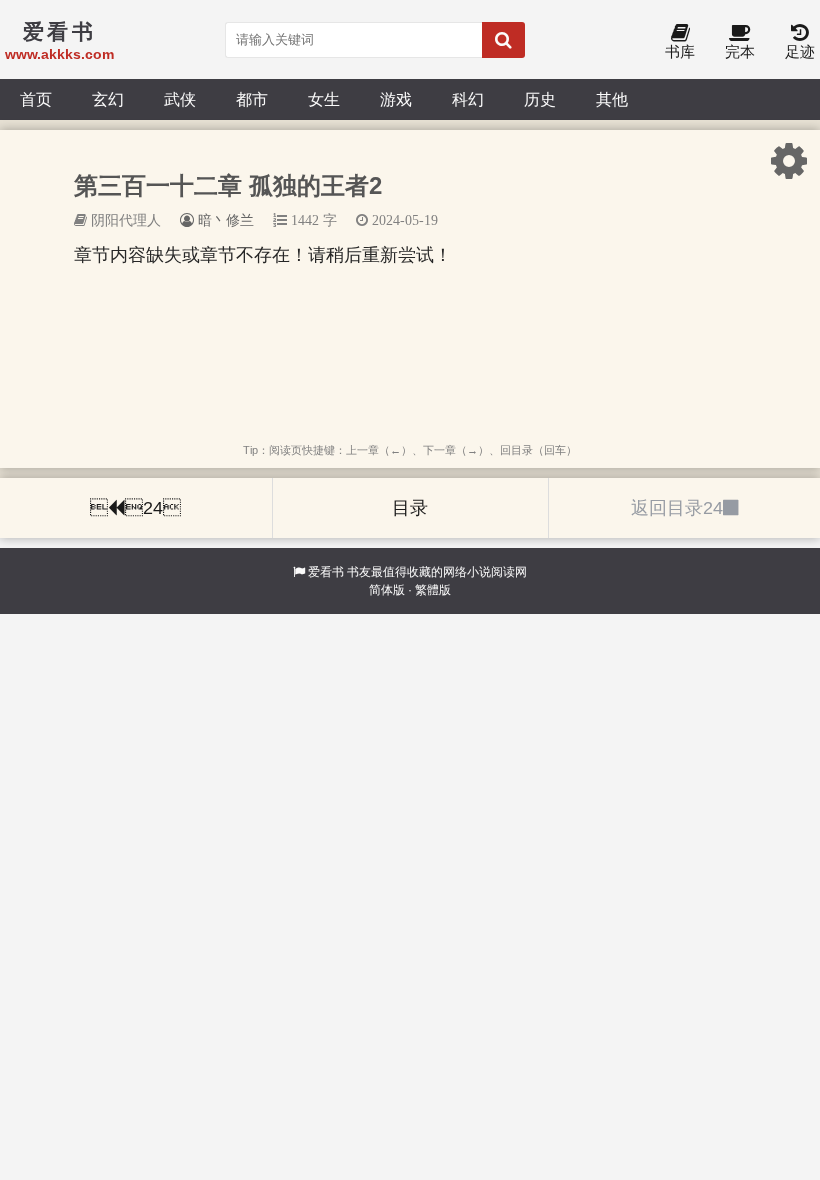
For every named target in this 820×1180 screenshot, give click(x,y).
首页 (36, 99)
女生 (324, 99)
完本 (740, 51)
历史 (540, 99)
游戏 (396, 99)
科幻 (468, 99)
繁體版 (433, 590)
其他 (612, 99)
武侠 (180, 99)
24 (135, 508)
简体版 (387, 590)
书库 (680, 51)
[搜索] (503, 40)
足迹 (800, 51)
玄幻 (108, 99)
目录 (410, 508)
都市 (252, 99)
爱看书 (326, 572)
